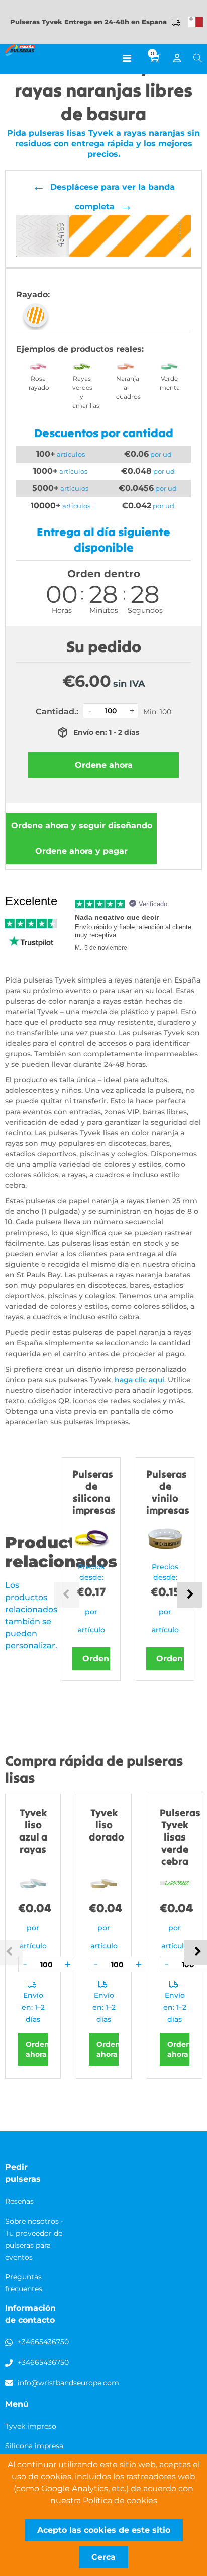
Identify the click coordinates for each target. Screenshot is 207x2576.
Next (189, 1595)
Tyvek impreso (31, 2426)
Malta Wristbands (195, 22)
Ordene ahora (82, 826)
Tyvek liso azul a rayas (33, 1831)
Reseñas (19, 2201)
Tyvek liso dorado (107, 1825)
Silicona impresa (34, 2446)
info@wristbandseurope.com (68, 2383)
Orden (96, 1659)
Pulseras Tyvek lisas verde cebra (180, 1837)
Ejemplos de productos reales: (80, 349)
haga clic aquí (139, 1380)
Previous (67, 1595)
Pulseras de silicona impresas (94, 1492)
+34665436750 (43, 2342)
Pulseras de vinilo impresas (168, 1492)
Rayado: (33, 294)
